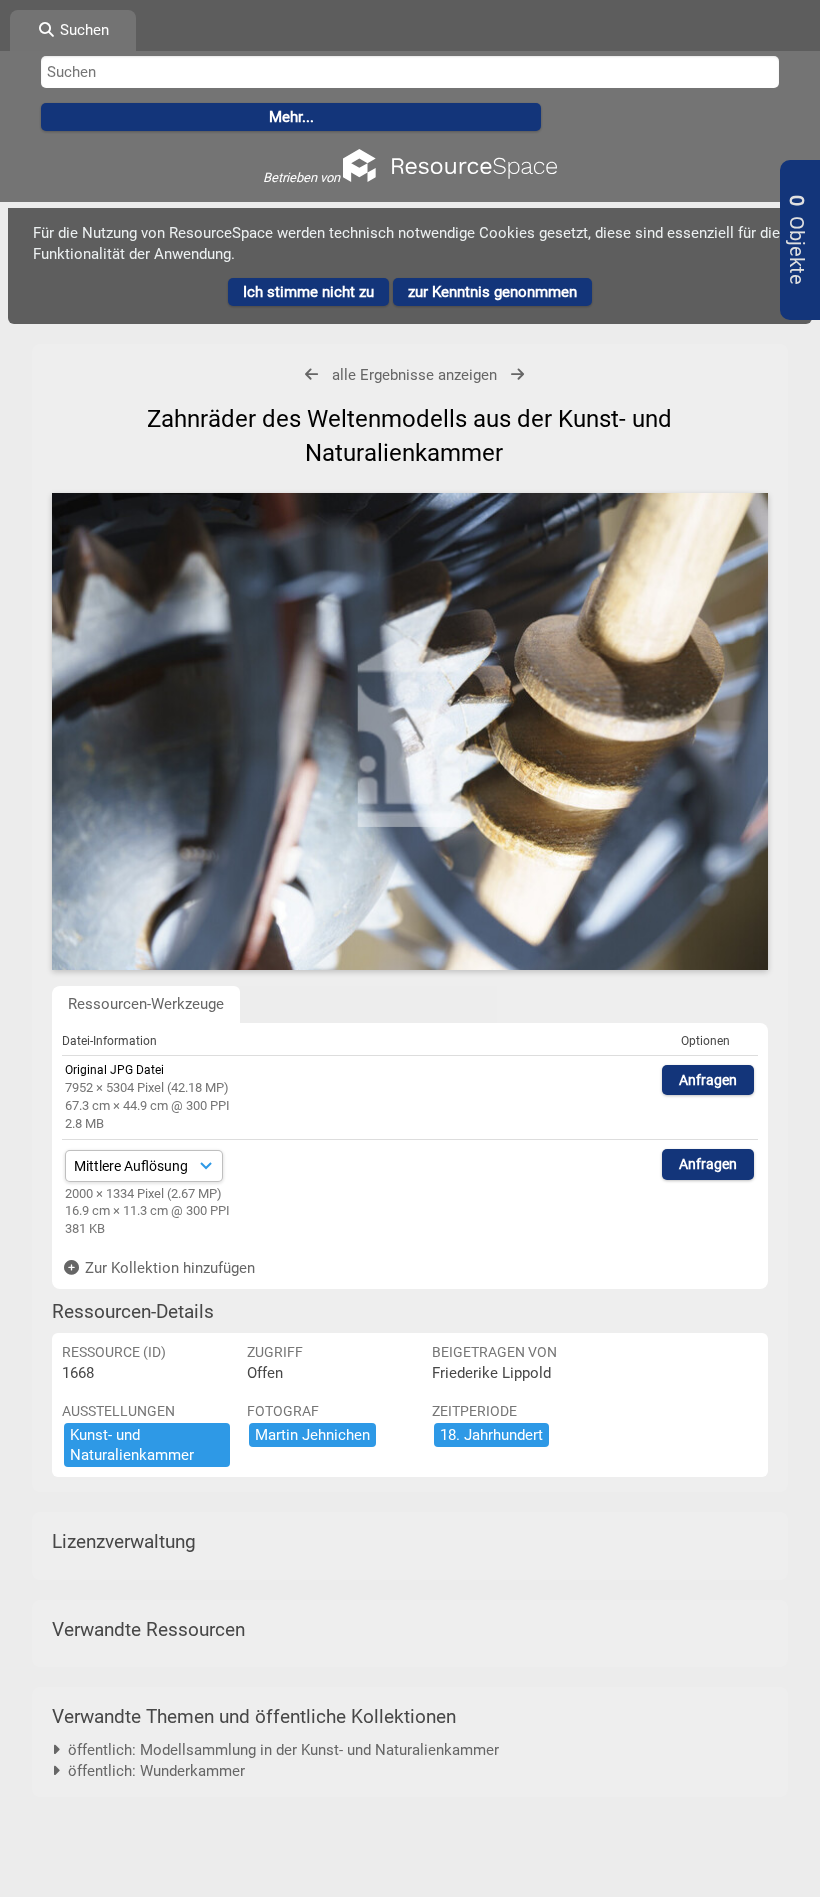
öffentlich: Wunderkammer (152, 1771)
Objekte (796, 240)
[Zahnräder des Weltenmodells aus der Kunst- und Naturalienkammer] (409, 732)
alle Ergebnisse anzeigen (414, 375)
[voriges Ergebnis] (311, 374)
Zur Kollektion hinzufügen (168, 1268)
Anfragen (708, 1080)
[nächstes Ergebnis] (517, 374)
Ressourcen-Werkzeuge (146, 1004)
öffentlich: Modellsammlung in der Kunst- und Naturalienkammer (279, 1750)
